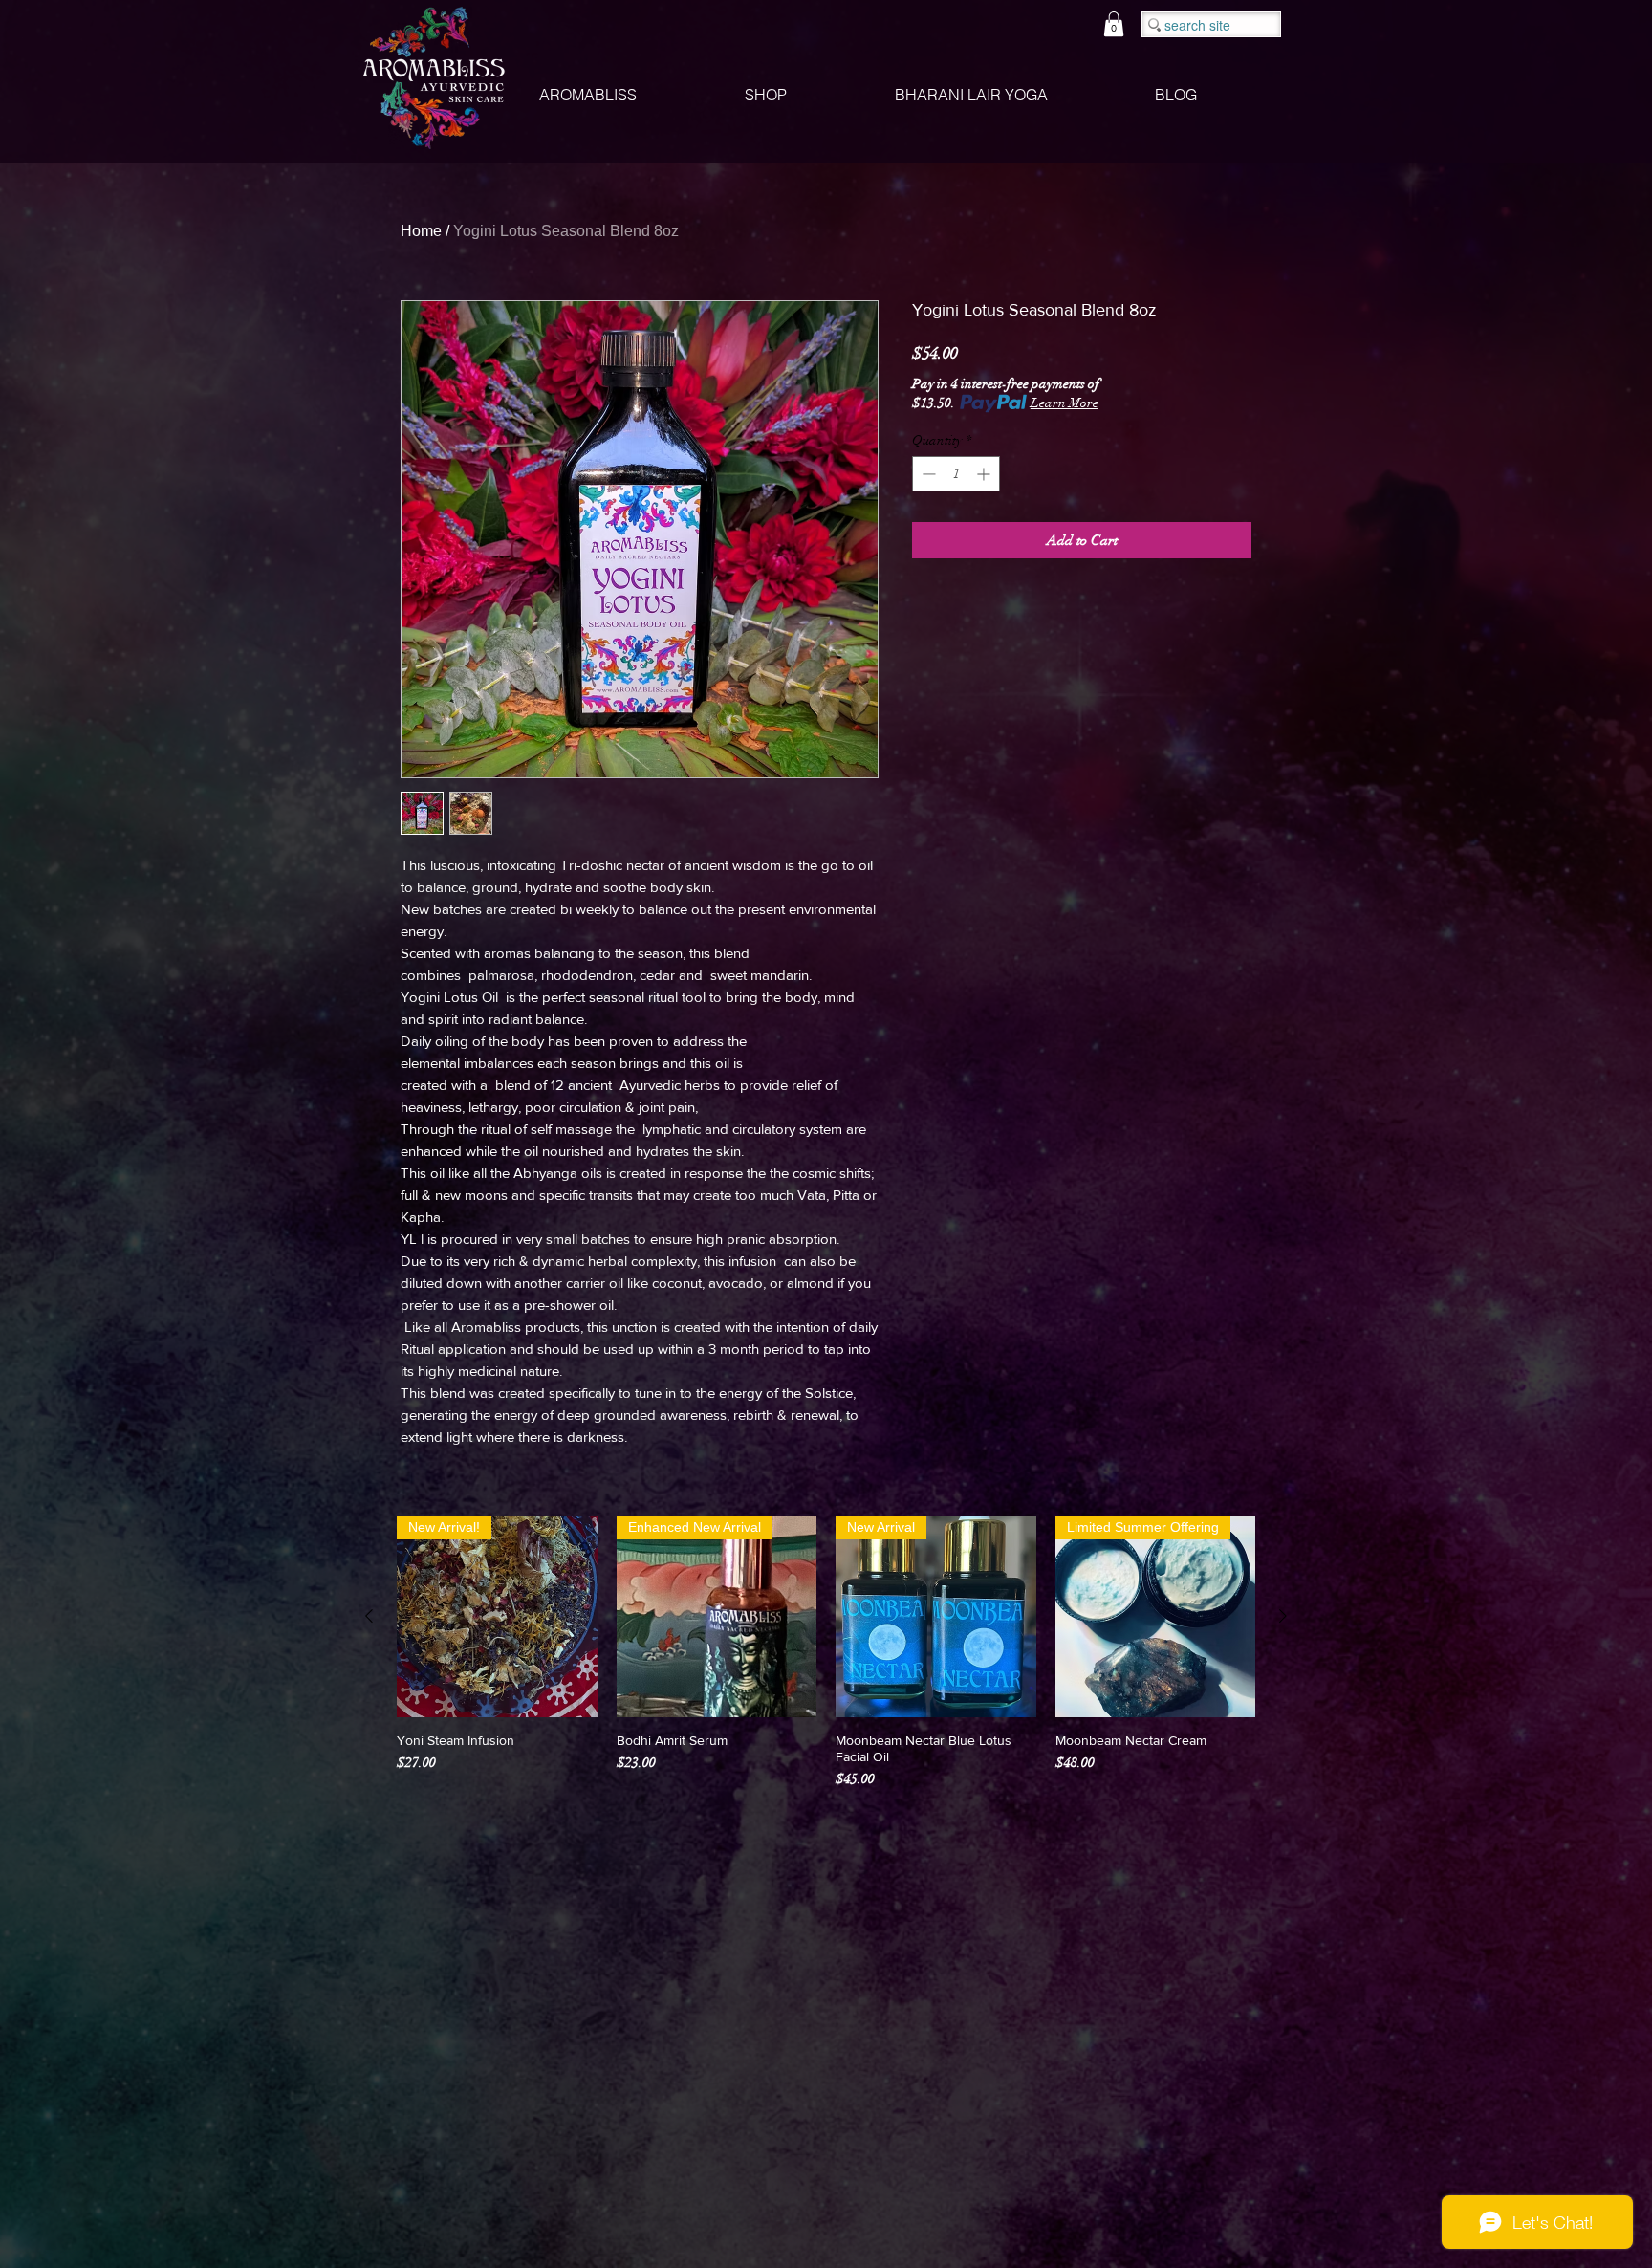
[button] (1114, 24)
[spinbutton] (956, 474)
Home (421, 231)
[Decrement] (927, 474)
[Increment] (985, 474)
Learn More (1065, 403)
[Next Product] (1283, 1616)
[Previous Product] (369, 1616)
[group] (826, 1653)
